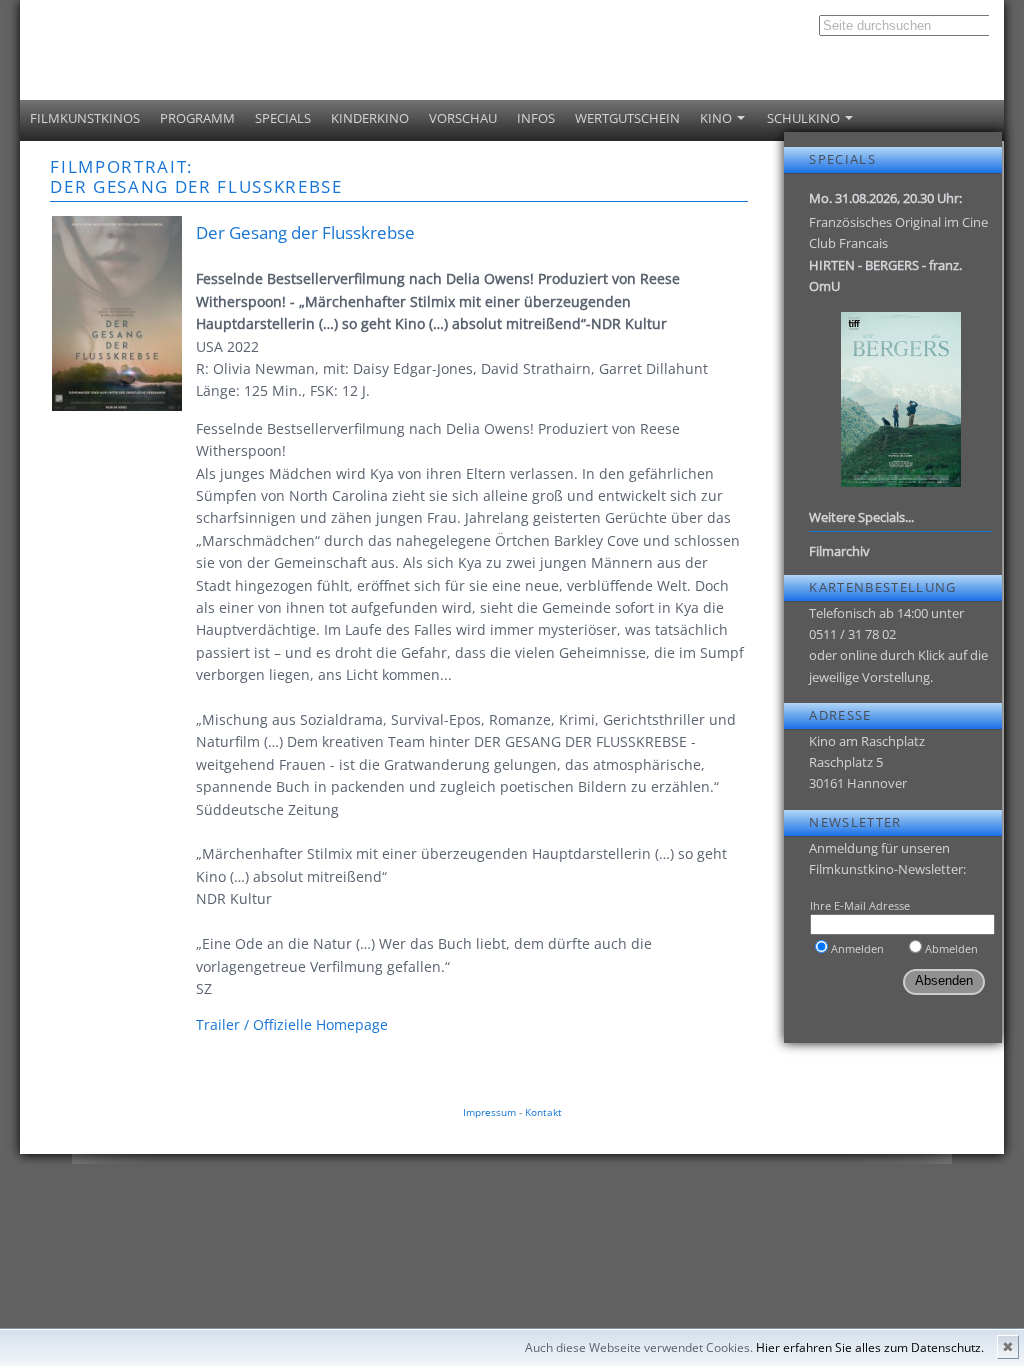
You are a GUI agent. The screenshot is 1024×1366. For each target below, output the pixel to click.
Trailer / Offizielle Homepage (292, 1024)
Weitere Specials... (861, 517)
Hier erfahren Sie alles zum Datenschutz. (870, 1347)
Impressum (489, 1112)
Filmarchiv (839, 551)
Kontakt (543, 1112)
